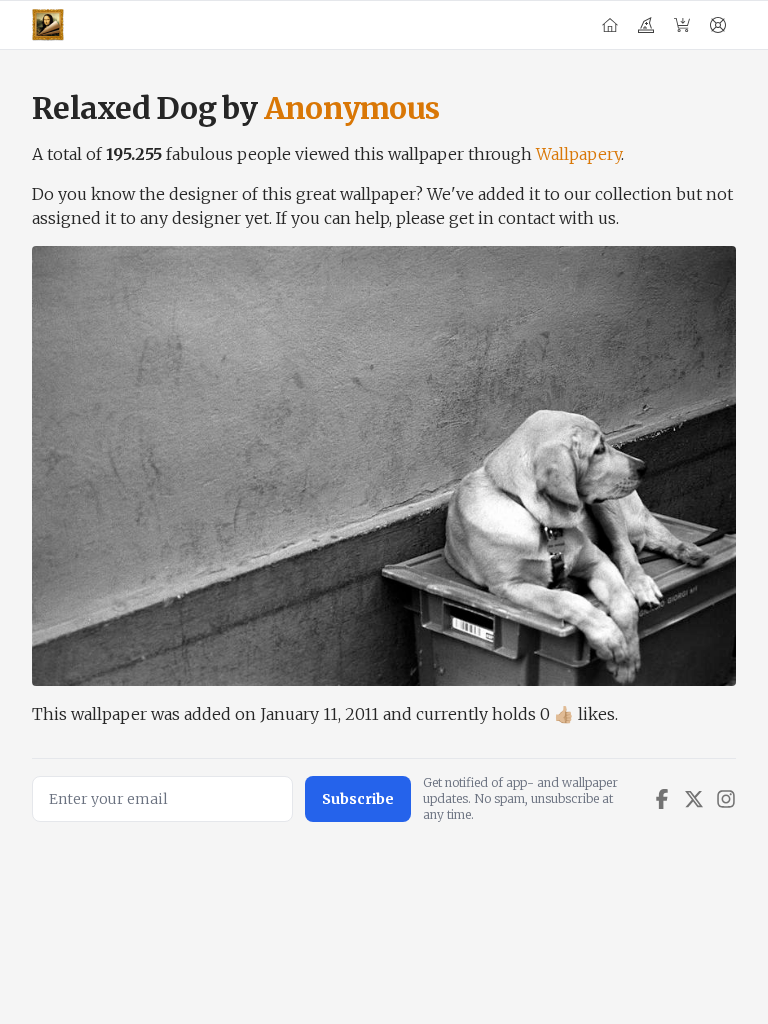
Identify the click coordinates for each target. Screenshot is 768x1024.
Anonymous (351, 108)
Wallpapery (578, 154)
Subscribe (358, 799)
